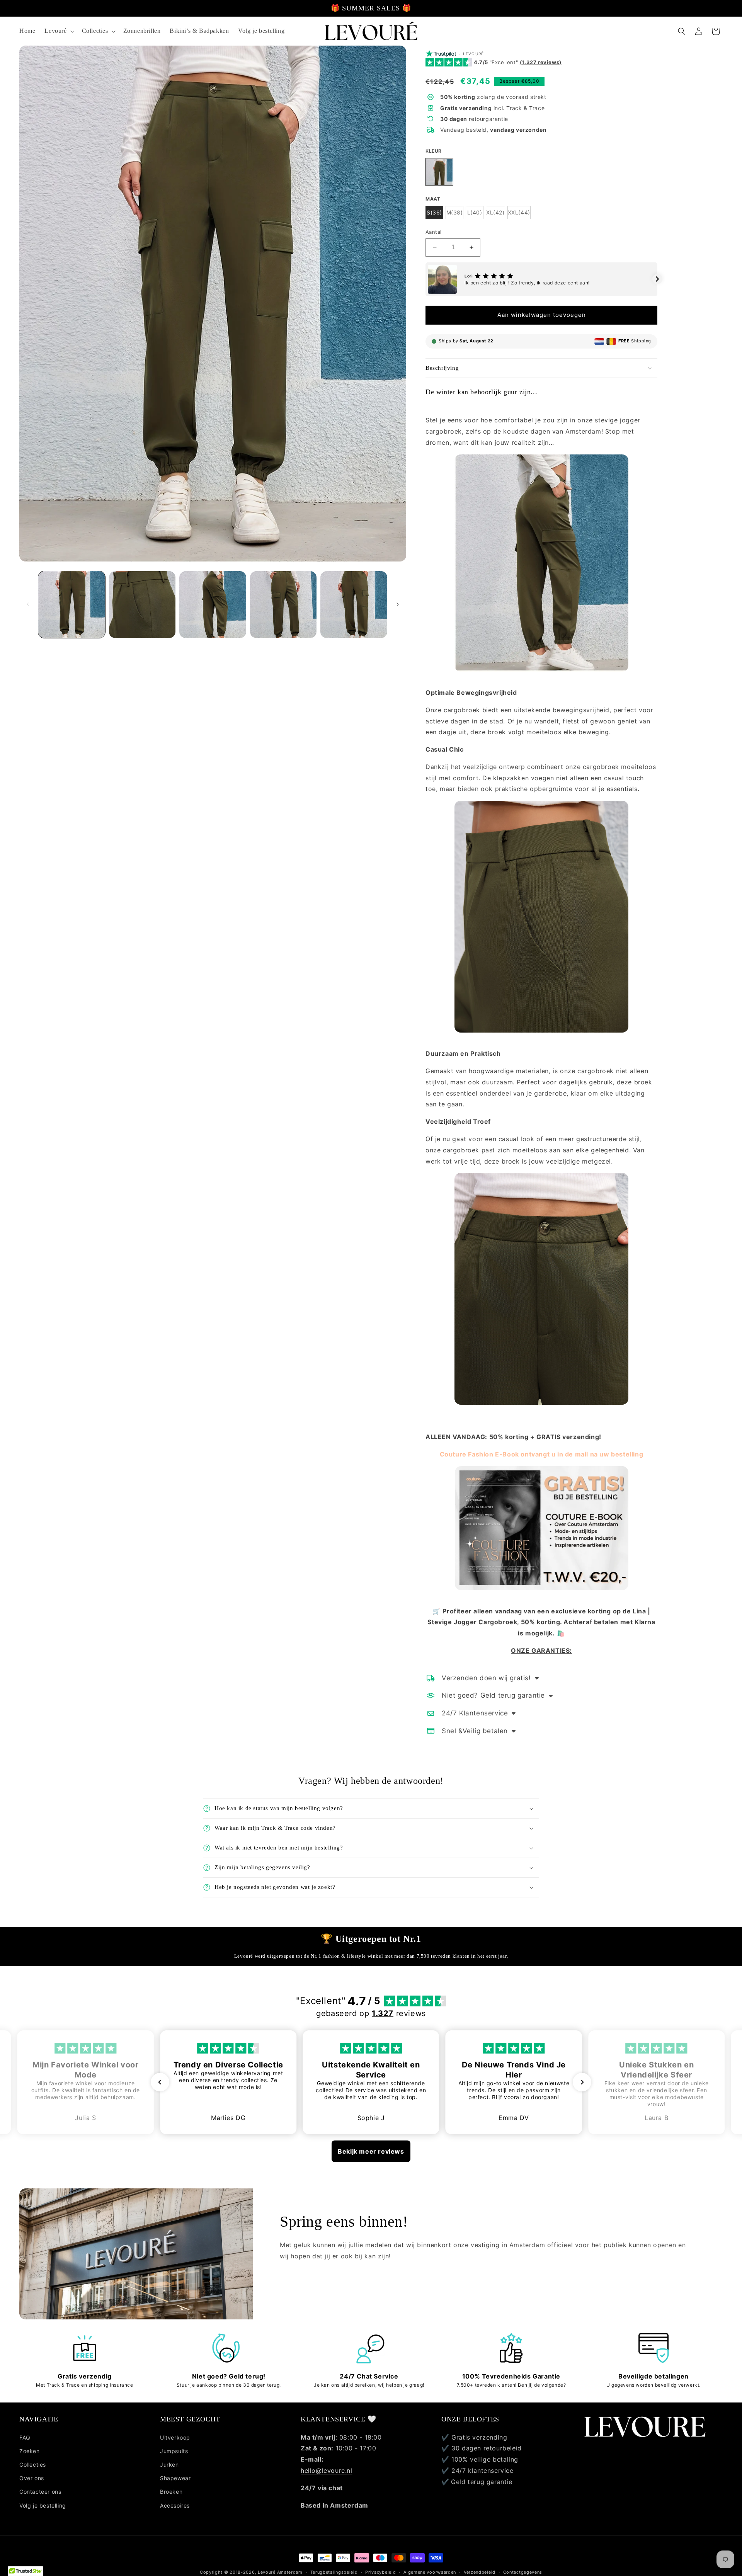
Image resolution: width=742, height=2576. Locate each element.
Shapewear (175, 2478)
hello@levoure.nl (327, 2471)
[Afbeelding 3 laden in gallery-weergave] (213, 605)
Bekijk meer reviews (371, 2151)
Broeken (171, 2492)
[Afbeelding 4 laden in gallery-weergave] (283, 605)
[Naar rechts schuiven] (398, 604)
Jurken (169, 2465)
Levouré (267, 2572)
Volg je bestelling (43, 2505)
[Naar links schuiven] (28, 604)
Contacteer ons (40, 2492)
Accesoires (175, 2505)
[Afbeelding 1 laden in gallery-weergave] (72, 605)
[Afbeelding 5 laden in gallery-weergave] (354, 605)
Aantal (433, 232)
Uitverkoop (175, 2437)
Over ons (32, 2478)
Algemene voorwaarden (430, 2572)
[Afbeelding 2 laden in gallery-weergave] (142, 605)
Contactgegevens (523, 2572)
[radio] (439, 172)
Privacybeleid (380, 2572)
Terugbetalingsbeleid (334, 2572)
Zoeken (30, 2451)
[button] (58, 31)
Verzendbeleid (480, 2572)
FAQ (25, 2437)
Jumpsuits (174, 2451)
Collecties (33, 2465)
